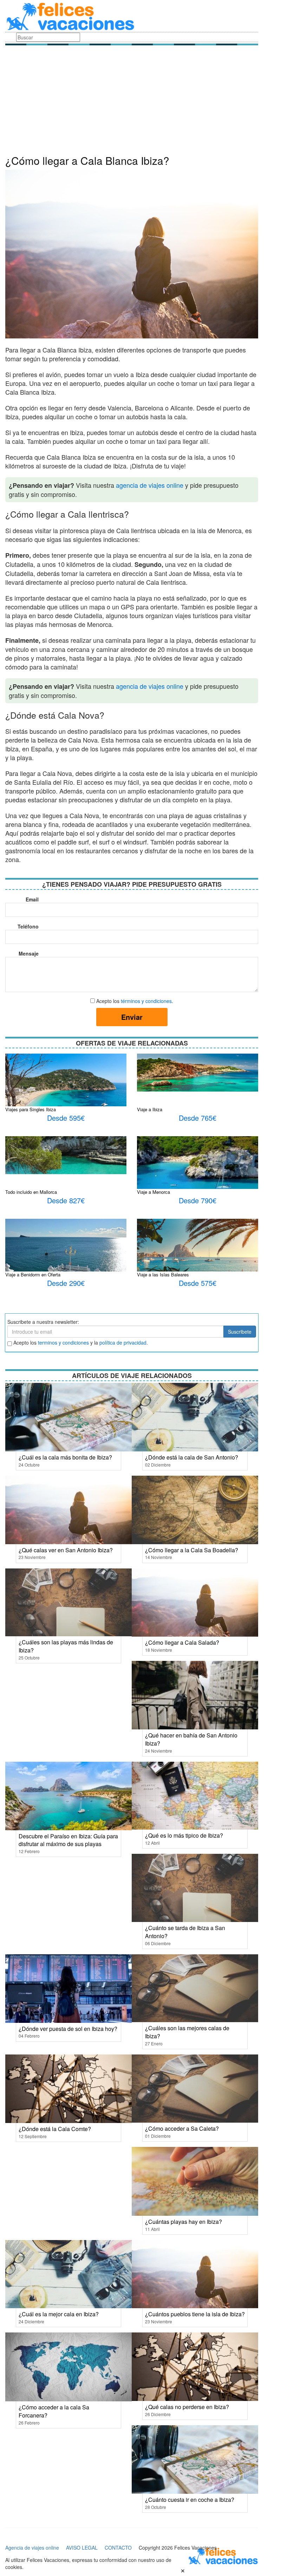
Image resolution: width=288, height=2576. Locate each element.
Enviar (132, 1017)
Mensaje (29, 953)
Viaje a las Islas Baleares (163, 1274)
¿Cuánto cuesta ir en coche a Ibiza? (190, 2500)
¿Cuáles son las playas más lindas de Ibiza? (66, 1646)
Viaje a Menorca (153, 1192)
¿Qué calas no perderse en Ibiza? (187, 2407)
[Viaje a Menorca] (198, 1176)
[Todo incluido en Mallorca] (66, 1154)
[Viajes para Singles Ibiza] (66, 1093)
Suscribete (240, 1332)
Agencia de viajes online (32, 2548)
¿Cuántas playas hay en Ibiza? (184, 2222)
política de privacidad (123, 1342)
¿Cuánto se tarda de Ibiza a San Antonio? (185, 1932)
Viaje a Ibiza (150, 1109)
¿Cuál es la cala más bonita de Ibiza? (65, 1457)
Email (32, 899)
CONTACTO (118, 2548)
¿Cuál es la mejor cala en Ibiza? (59, 2314)
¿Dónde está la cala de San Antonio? (192, 1457)
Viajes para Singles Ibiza (31, 1109)
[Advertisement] (132, 102)
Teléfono (28, 926)
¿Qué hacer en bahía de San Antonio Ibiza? (191, 1739)
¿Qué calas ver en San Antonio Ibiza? (66, 1550)
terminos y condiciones (63, 1342)
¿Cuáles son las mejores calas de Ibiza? (187, 2032)
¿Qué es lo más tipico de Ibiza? (184, 1835)
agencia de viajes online (150, 485)
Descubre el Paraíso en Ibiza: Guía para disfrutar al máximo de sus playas (68, 1840)
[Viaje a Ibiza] (198, 1072)
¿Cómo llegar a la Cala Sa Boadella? (192, 1550)
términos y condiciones (146, 1001)
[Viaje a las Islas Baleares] (198, 1253)
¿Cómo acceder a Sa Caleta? (182, 2128)
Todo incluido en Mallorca (31, 1192)
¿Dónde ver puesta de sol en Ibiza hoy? (68, 2029)
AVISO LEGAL (82, 2548)
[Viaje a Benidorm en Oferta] (66, 1258)
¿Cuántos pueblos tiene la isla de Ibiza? (195, 2314)
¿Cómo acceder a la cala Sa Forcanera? (54, 2411)
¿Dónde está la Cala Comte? (55, 2129)
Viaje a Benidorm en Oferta (33, 1274)
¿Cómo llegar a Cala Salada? (182, 1642)
